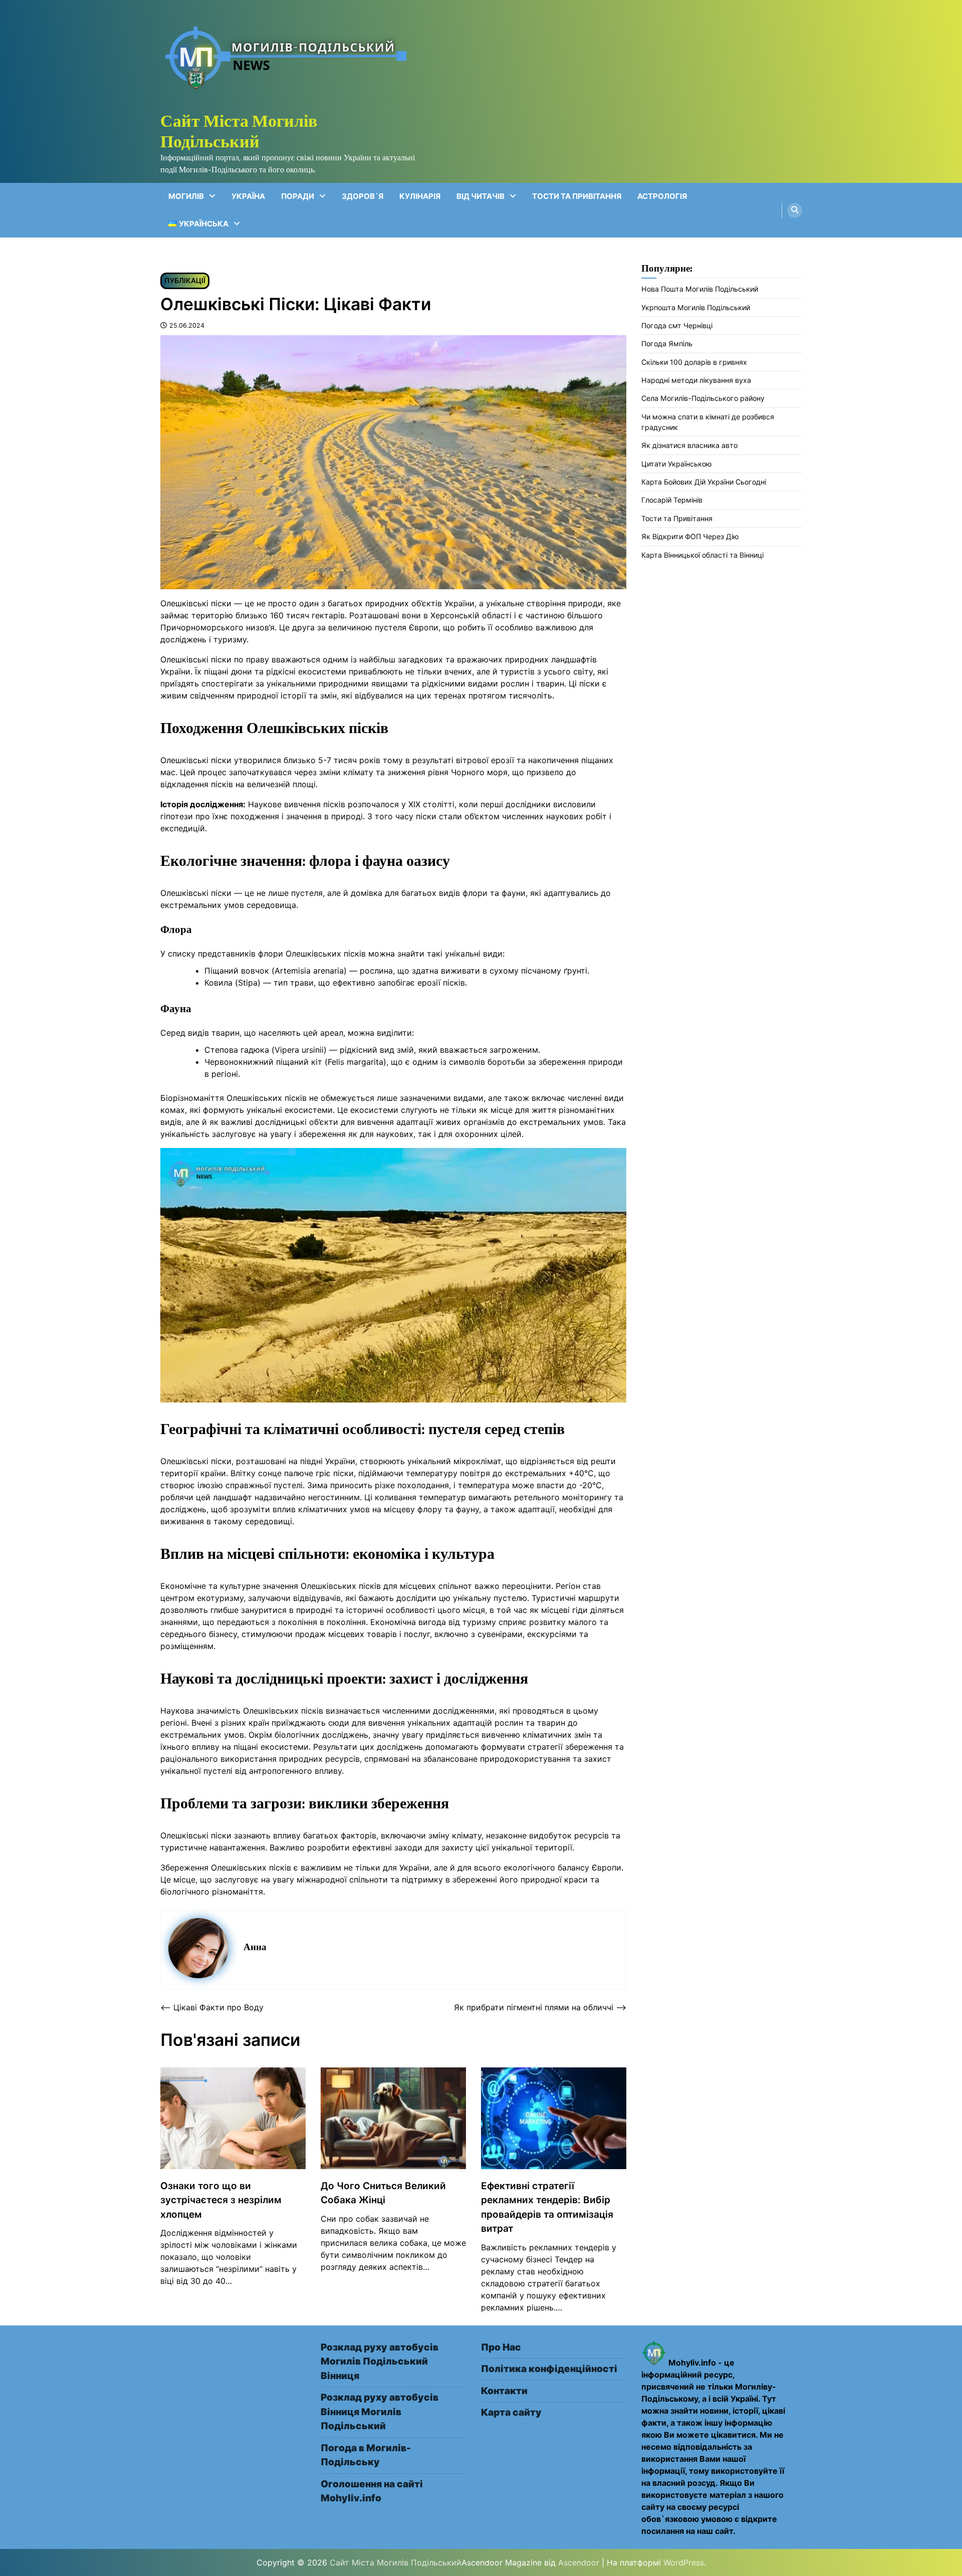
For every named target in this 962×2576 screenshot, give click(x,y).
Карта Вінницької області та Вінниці (702, 555)
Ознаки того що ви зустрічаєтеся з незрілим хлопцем (221, 2200)
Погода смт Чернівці (677, 326)
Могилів (186, 196)
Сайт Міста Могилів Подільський (239, 131)
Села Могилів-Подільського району (703, 399)
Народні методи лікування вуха (696, 381)
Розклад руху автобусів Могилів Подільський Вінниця (380, 2362)
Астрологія (662, 196)
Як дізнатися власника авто (689, 446)
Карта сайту (511, 2412)
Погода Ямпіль (667, 344)
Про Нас (501, 2347)
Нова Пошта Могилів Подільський (700, 289)
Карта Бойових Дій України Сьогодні (704, 482)
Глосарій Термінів (672, 500)
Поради (298, 196)
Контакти (504, 2391)
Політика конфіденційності (549, 2369)
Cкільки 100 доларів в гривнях (694, 362)
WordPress (684, 2562)
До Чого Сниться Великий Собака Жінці (383, 2193)
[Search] (795, 210)
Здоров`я (363, 196)
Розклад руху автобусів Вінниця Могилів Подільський (380, 2412)
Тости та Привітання (577, 196)
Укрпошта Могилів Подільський (696, 307)
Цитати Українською (677, 464)
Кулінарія (420, 196)
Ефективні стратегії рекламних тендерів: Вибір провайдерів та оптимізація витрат (547, 2207)
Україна (248, 196)
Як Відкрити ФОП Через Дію (690, 537)
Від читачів (480, 196)
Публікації (185, 280)
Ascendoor (579, 2562)
